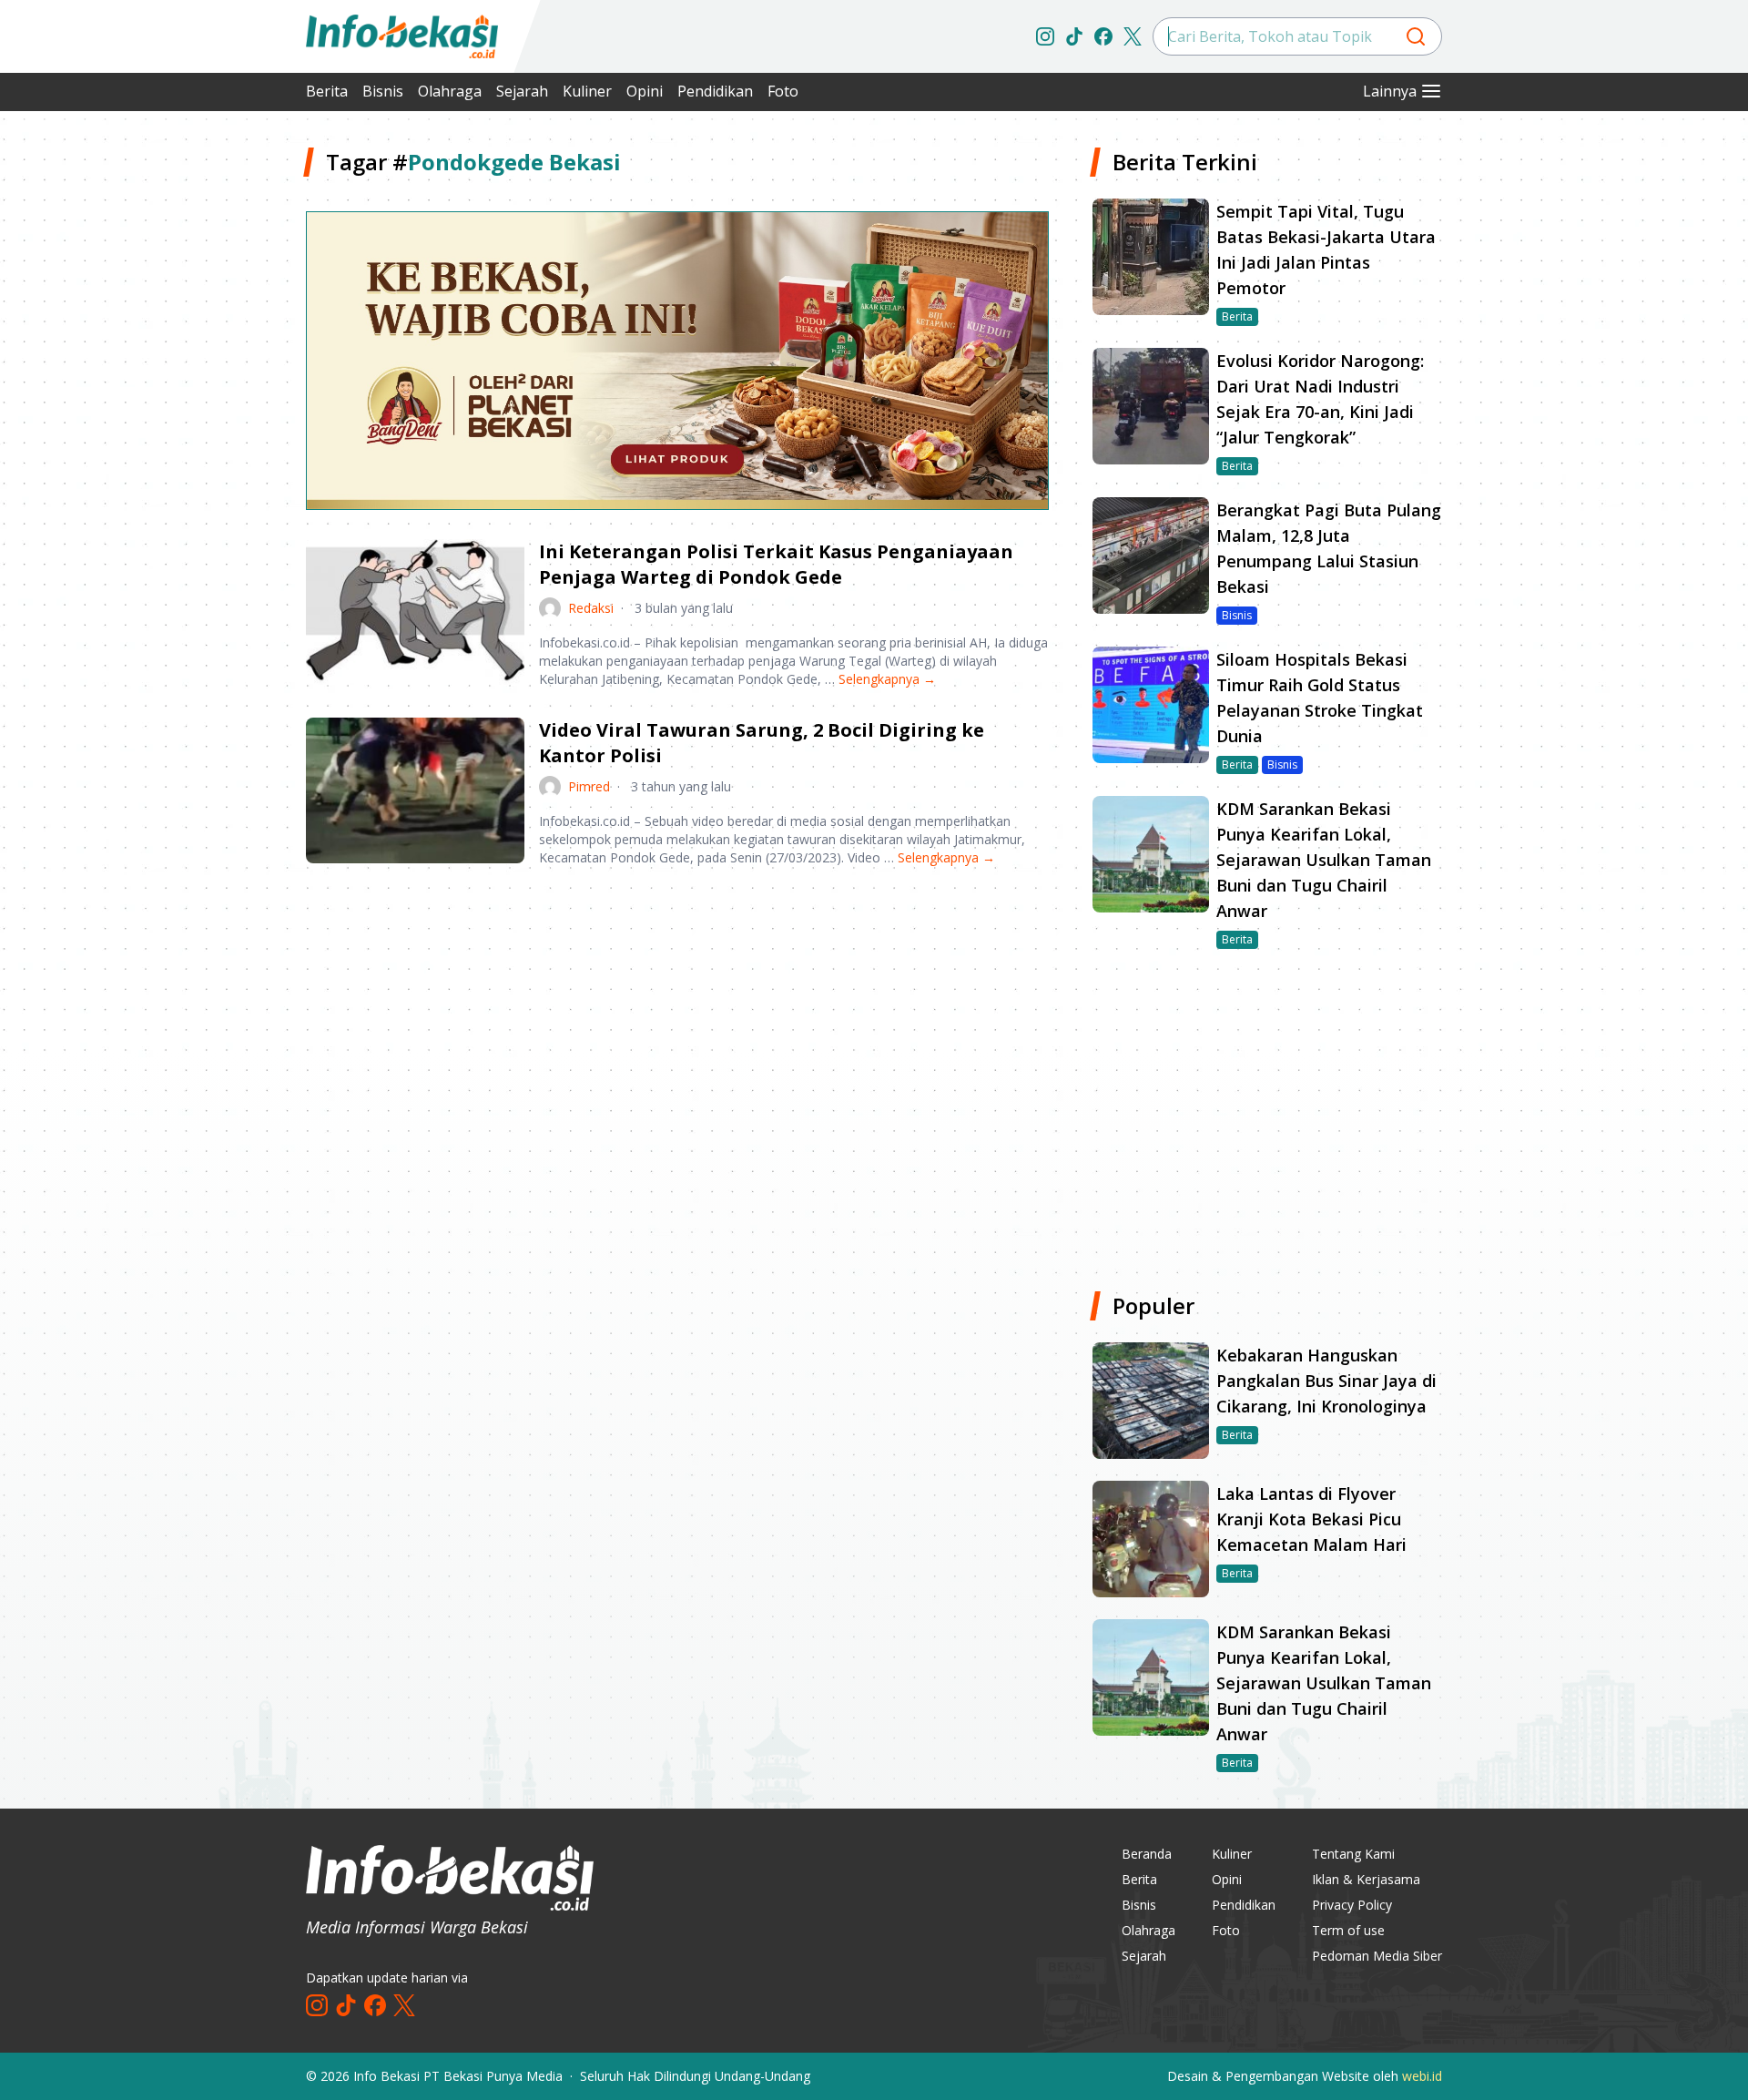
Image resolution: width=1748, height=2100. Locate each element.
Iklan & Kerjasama (1366, 1879)
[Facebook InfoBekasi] (1103, 36)
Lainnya (1390, 91)
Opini (645, 91)
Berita (327, 91)
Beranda (1147, 1854)
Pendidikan (715, 91)
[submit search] (1416, 36)
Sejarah (522, 91)
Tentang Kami (1353, 1854)
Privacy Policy (1352, 1905)
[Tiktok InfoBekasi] (1074, 36)
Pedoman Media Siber (1377, 1956)
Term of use (1348, 1930)
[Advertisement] (209, 419)
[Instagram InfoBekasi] (1045, 36)
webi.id (1422, 2076)
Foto (783, 91)
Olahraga (450, 91)
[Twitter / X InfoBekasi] (1133, 36)
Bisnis (383, 91)
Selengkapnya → (887, 679)
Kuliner (587, 91)
